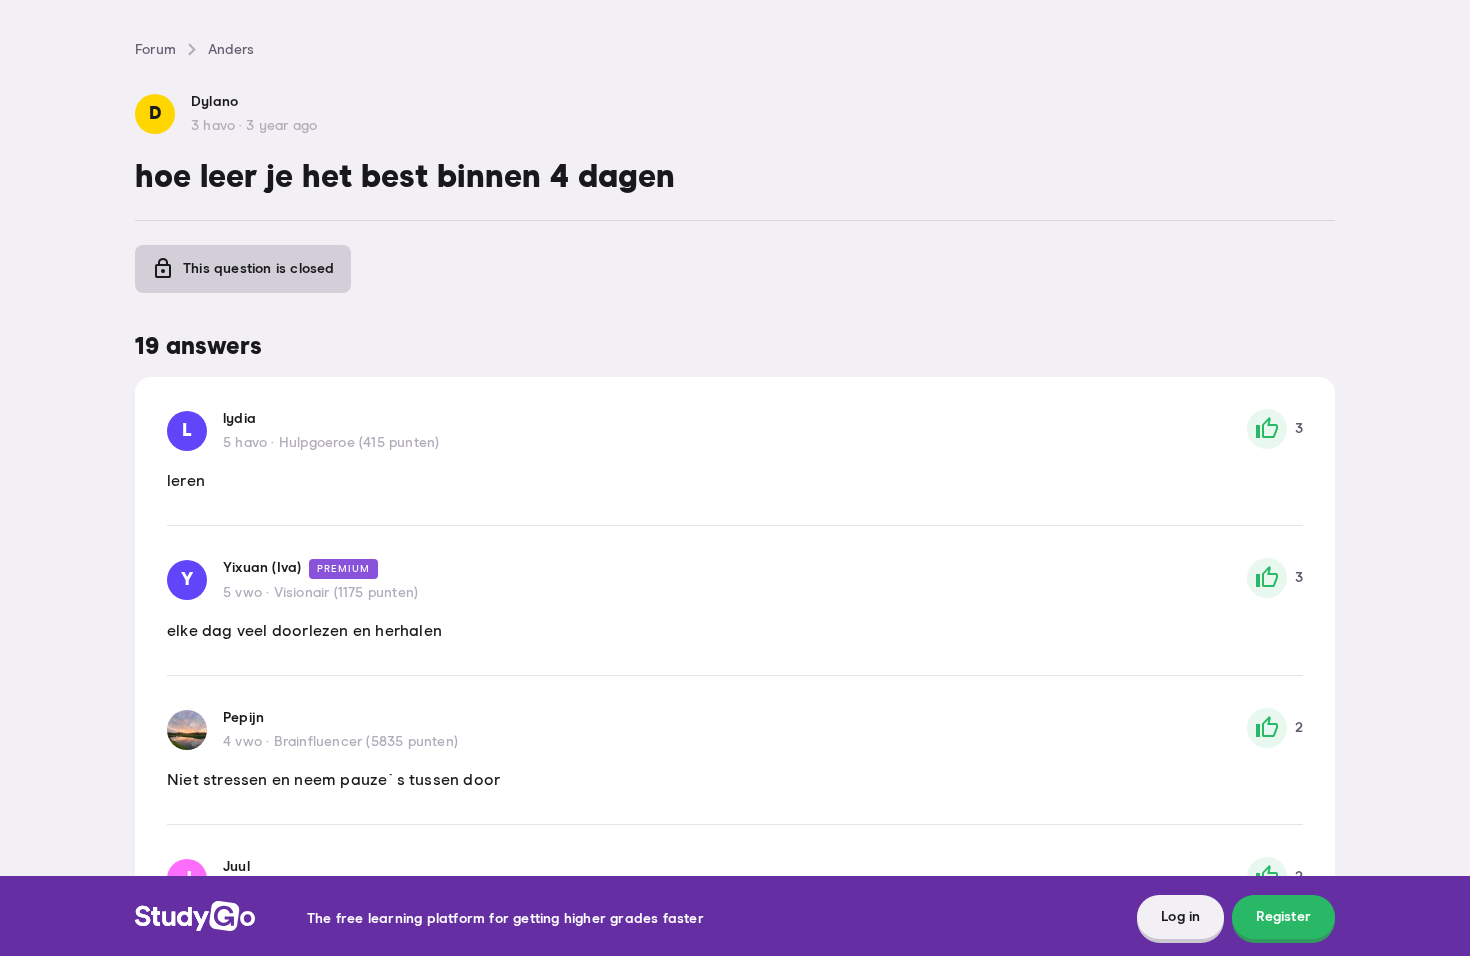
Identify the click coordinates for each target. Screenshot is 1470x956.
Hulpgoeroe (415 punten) (359, 443)
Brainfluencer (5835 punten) (366, 742)
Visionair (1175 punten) (346, 593)
